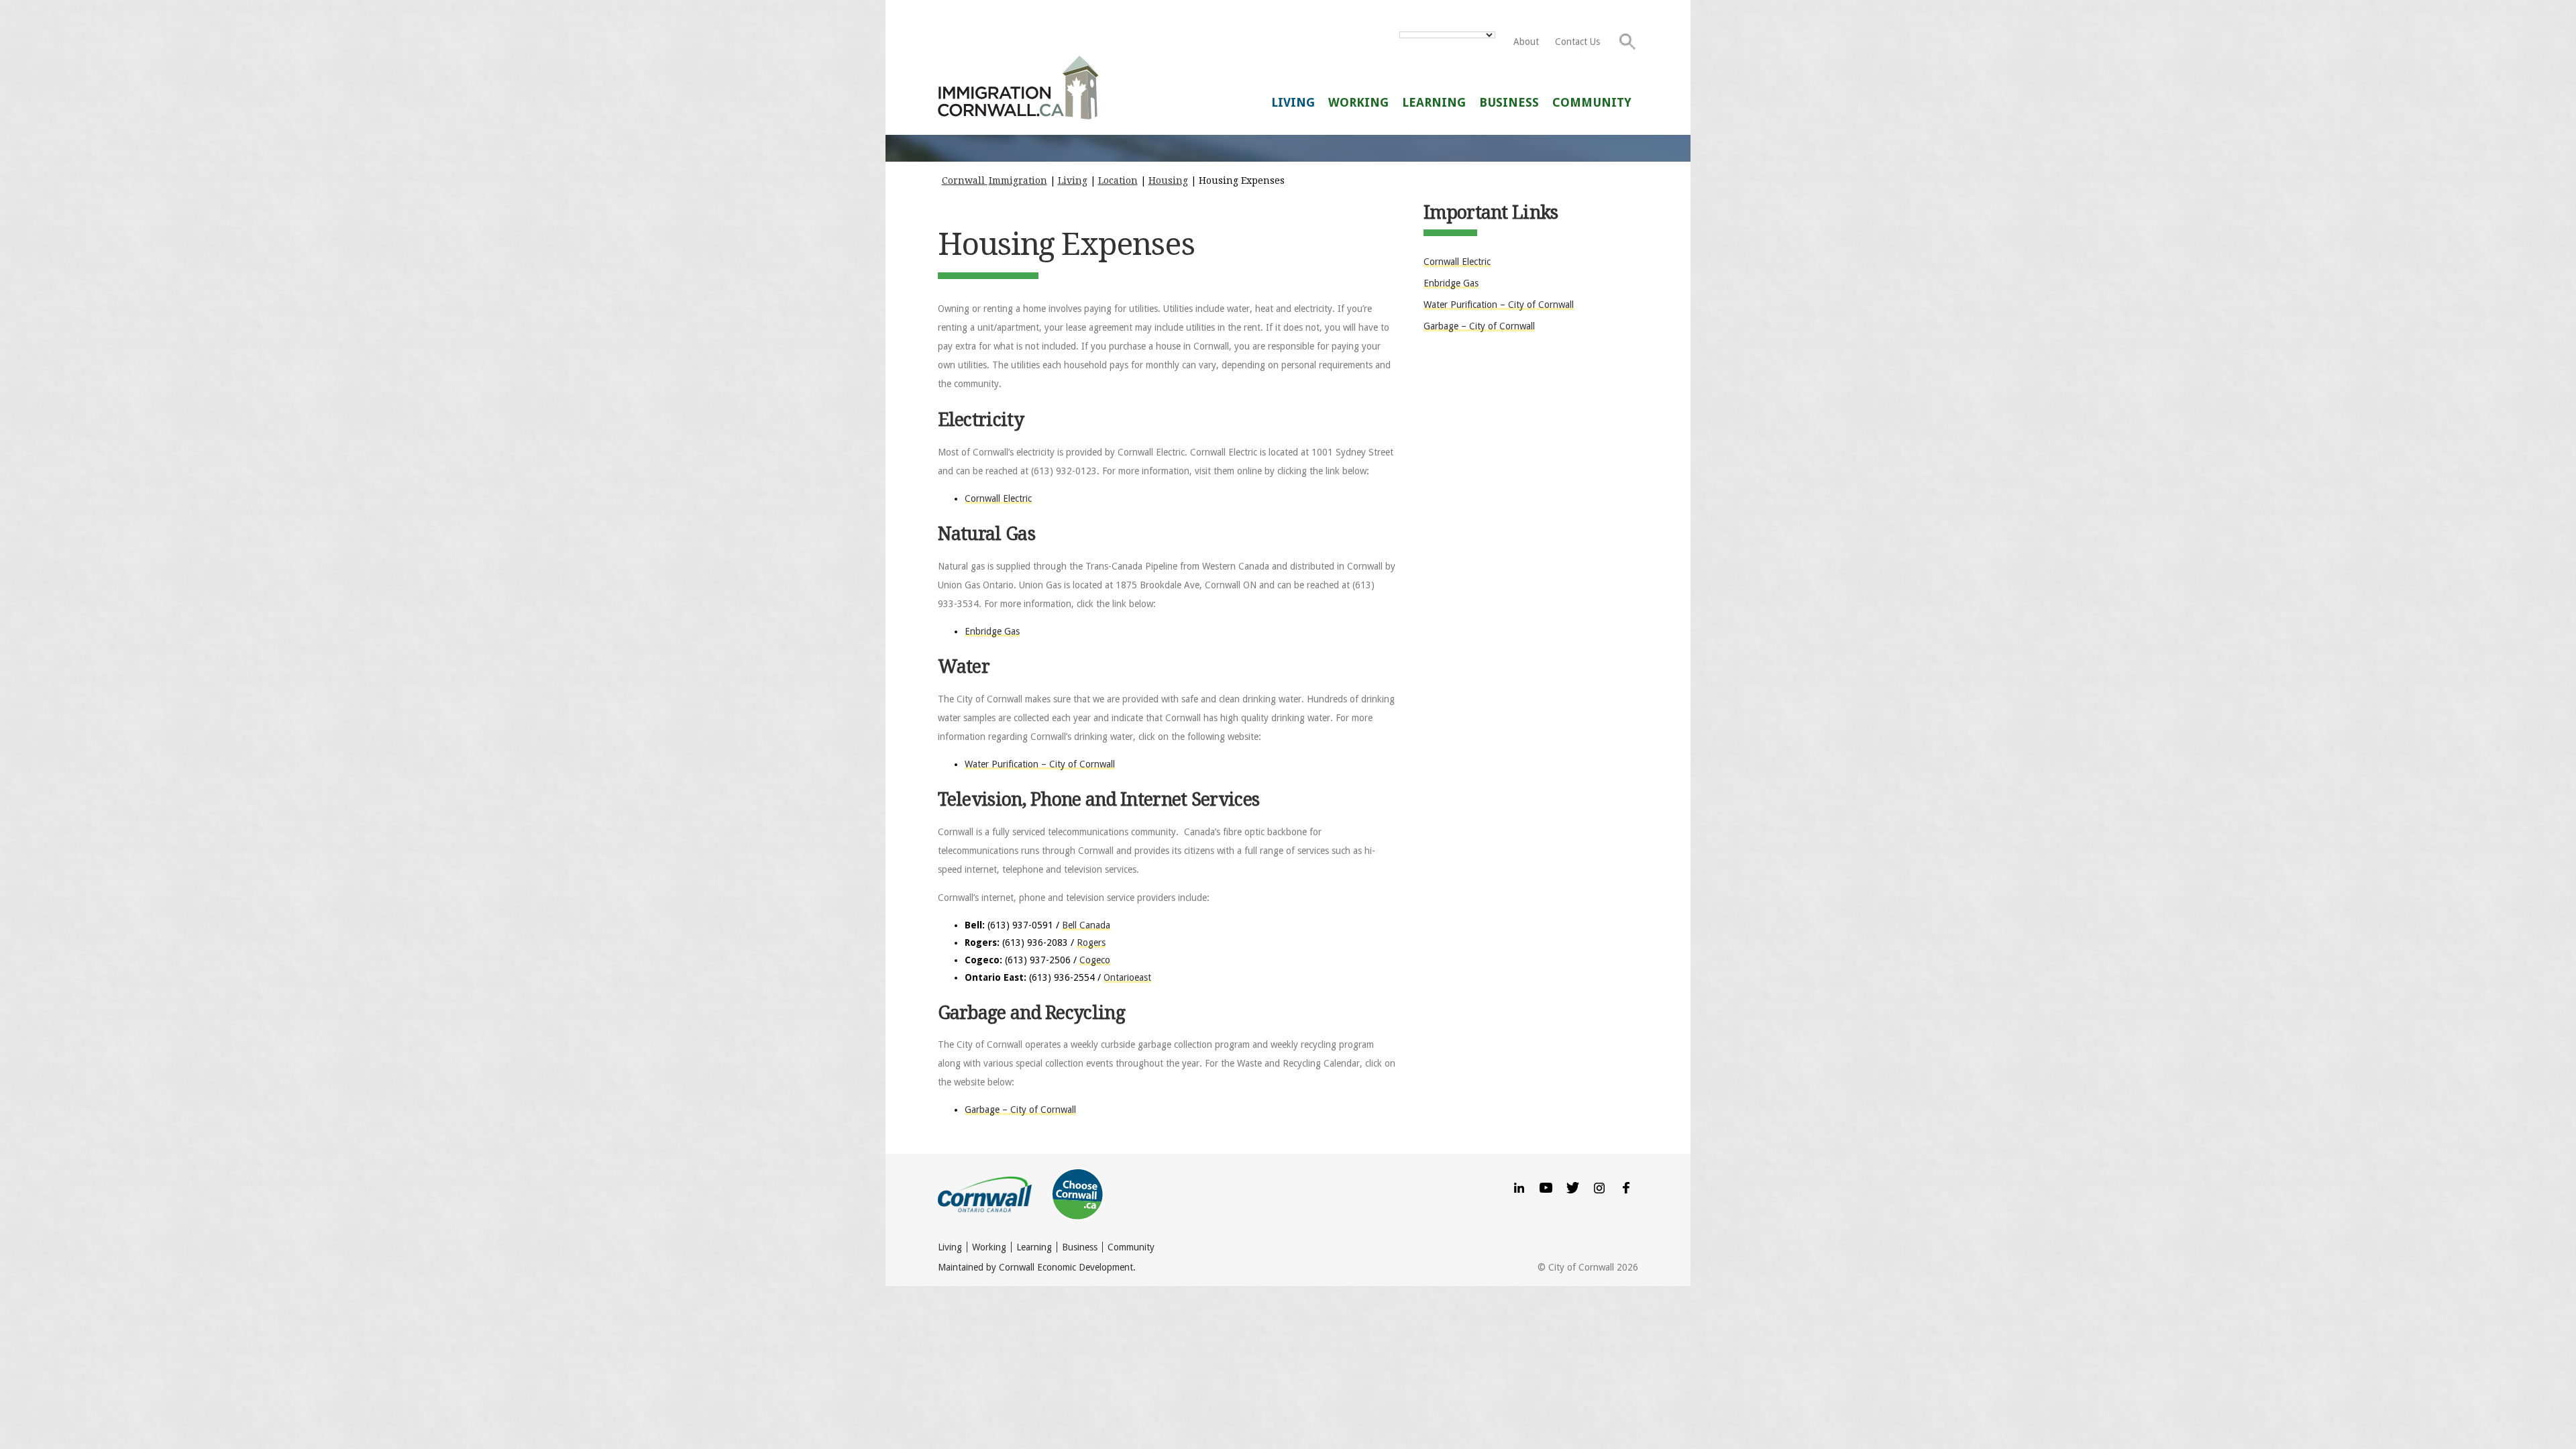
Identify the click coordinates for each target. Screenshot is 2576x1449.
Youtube (1546, 1187)
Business (1509, 102)
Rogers (1091, 943)
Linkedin (1519, 1187)
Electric (1457, 262)
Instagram (1599, 1187)
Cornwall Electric (998, 498)
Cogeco (1095, 960)
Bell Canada (1086, 925)
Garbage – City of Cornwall (1020, 1110)
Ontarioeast (1127, 977)
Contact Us (1577, 42)
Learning (1434, 102)
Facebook (1626, 1187)
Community (1592, 102)
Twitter (1572, 1187)
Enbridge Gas (992, 631)
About (1526, 42)
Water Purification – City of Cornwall (1040, 764)
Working (1358, 102)
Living (1293, 102)
